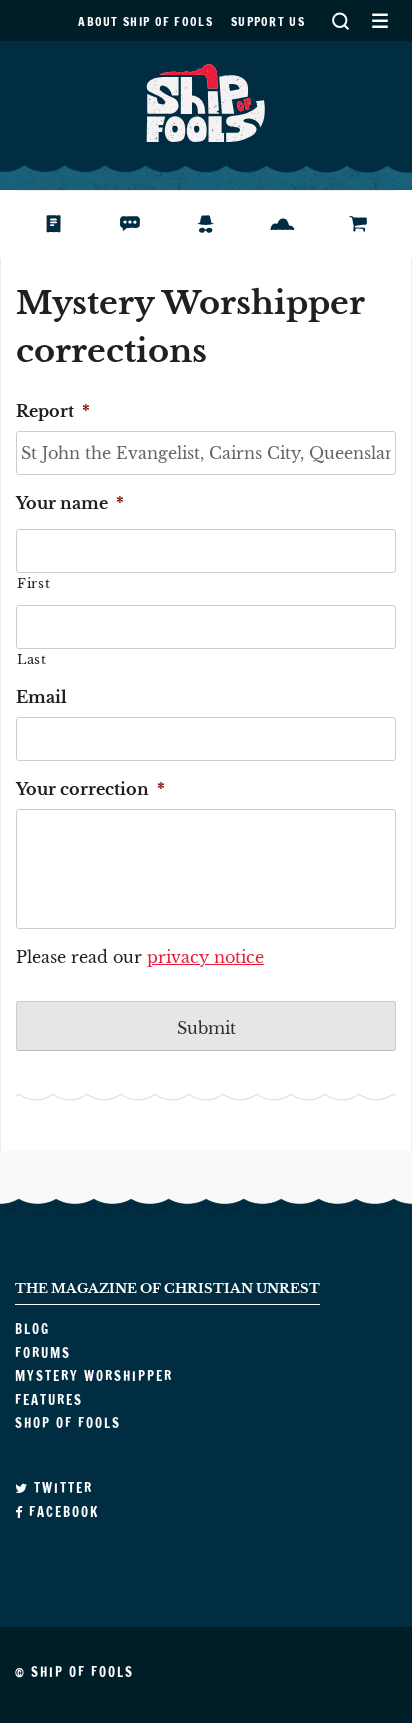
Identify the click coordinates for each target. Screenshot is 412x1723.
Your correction (90, 789)
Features (297, 224)
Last (32, 659)
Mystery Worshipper (221, 224)
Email (41, 697)
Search (340, 20)
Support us (268, 21)
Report (53, 411)
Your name (70, 503)
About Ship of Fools (145, 21)
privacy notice (205, 957)
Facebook (61, 1512)
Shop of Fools (374, 224)
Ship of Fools (206, 101)
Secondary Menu (379, 20)
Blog (63, 224)
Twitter (61, 1488)
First (33, 583)
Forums (144, 224)
